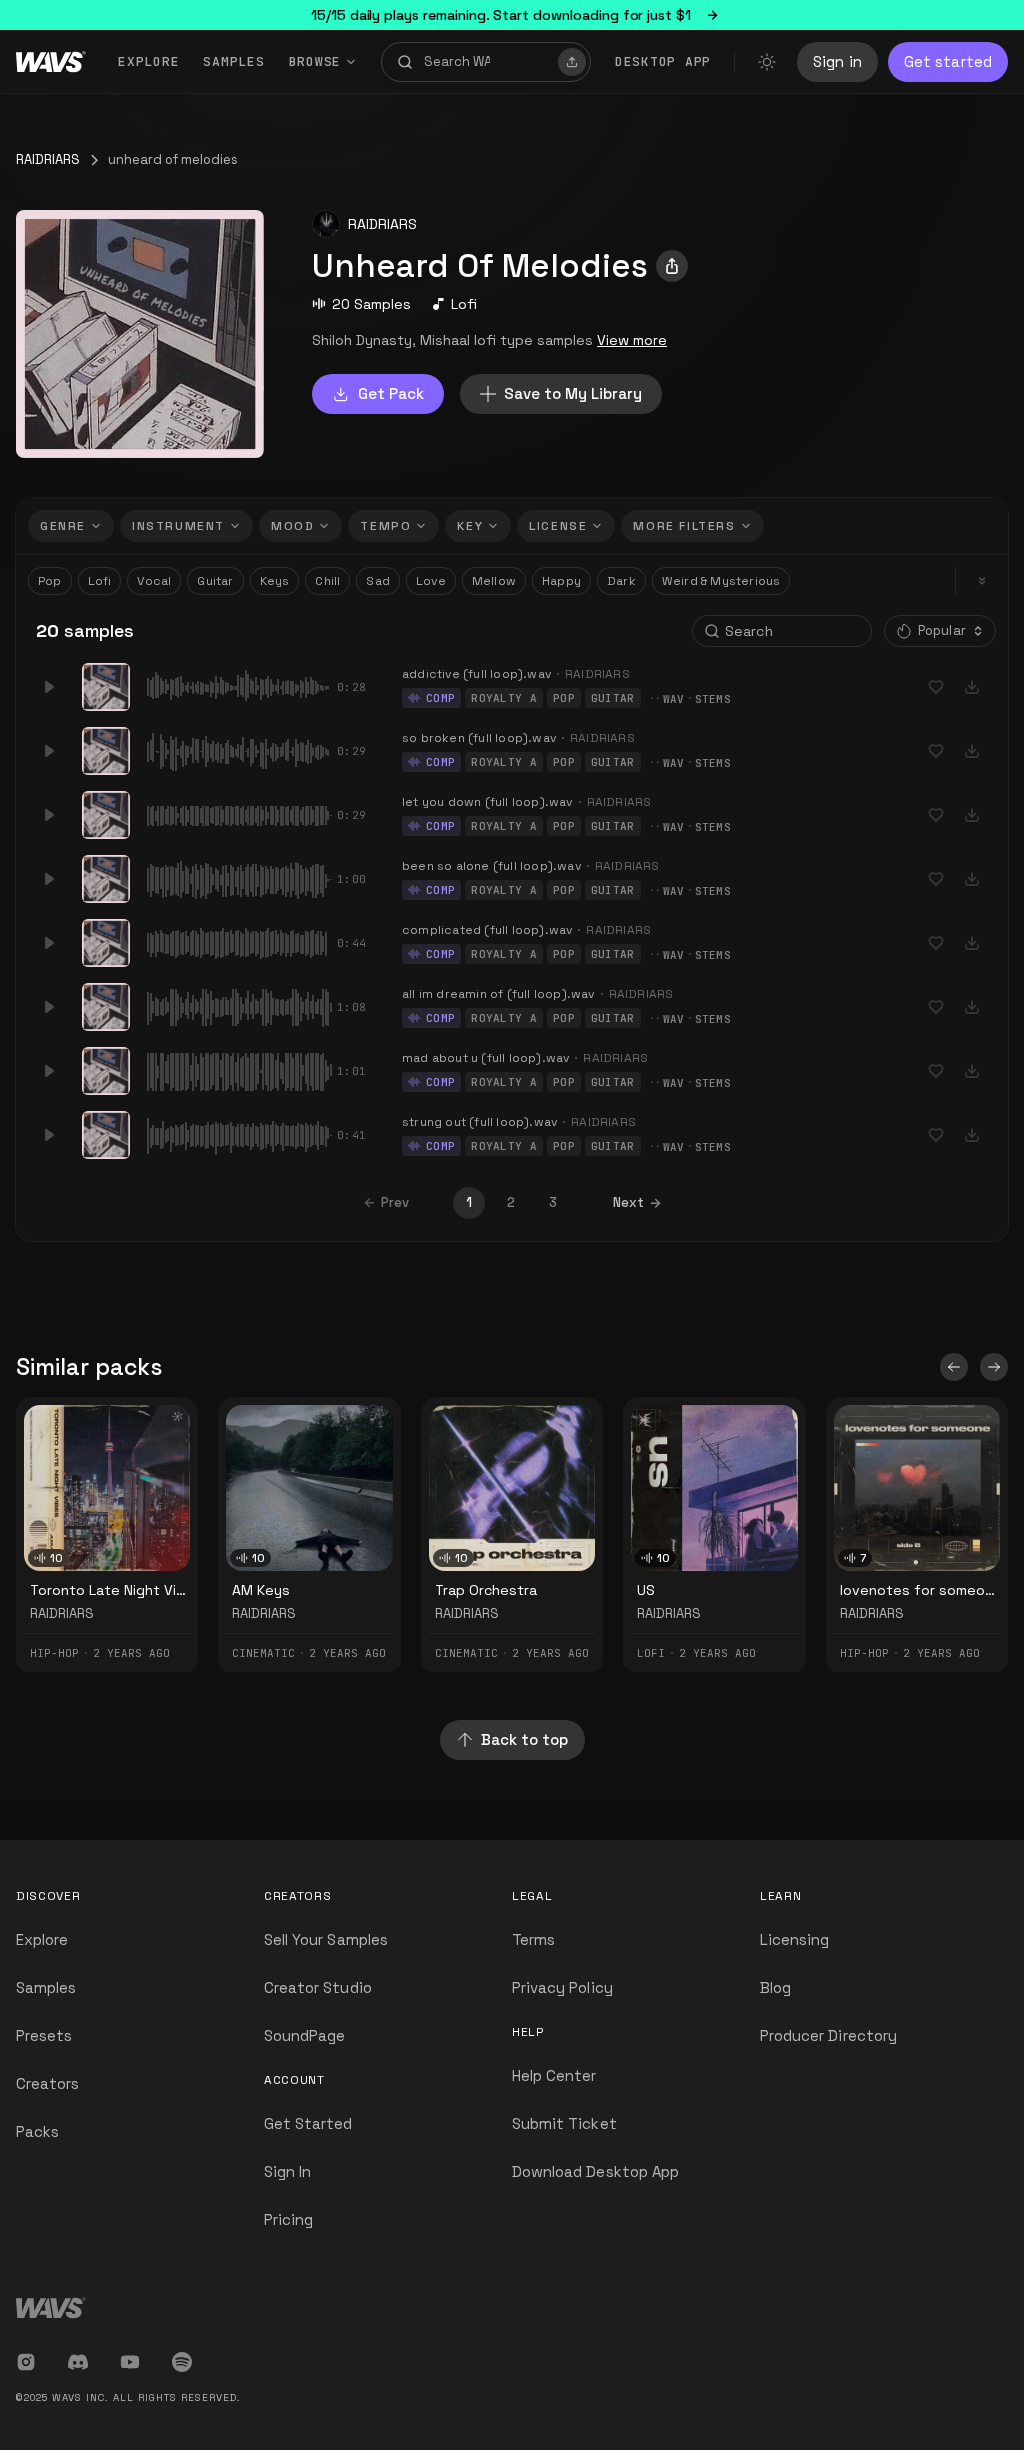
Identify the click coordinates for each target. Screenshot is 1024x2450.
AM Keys (261, 1590)
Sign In (287, 2171)
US (646, 1590)
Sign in (837, 61)
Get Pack (391, 393)
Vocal (154, 581)
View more (632, 340)
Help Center (554, 2075)
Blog (775, 1987)
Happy (561, 581)
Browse (315, 61)
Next (628, 1202)
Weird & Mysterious (721, 581)
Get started (948, 61)
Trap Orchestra (486, 1590)
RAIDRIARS (48, 159)
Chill (327, 581)
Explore (148, 61)
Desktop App (663, 61)
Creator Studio (318, 1987)
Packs (37, 2131)
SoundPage (304, 2035)
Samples (233, 61)
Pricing (288, 2219)
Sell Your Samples (326, 1939)
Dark (621, 581)
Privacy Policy (562, 1987)
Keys (275, 581)
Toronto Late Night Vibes (116, 1590)
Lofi (464, 304)
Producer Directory (828, 2035)
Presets (44, 2035)
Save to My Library (573, 393)
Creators (47, 2083)
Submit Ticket (564, 2123)
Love (431, 581)
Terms (533, 1939)
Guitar (215, 581)
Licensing (794, 1939)
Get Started (308, 2123)
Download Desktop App (595, 2171)
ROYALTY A (504, 698)
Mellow (494, 581)
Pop (50, 581)
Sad (378, 581)
